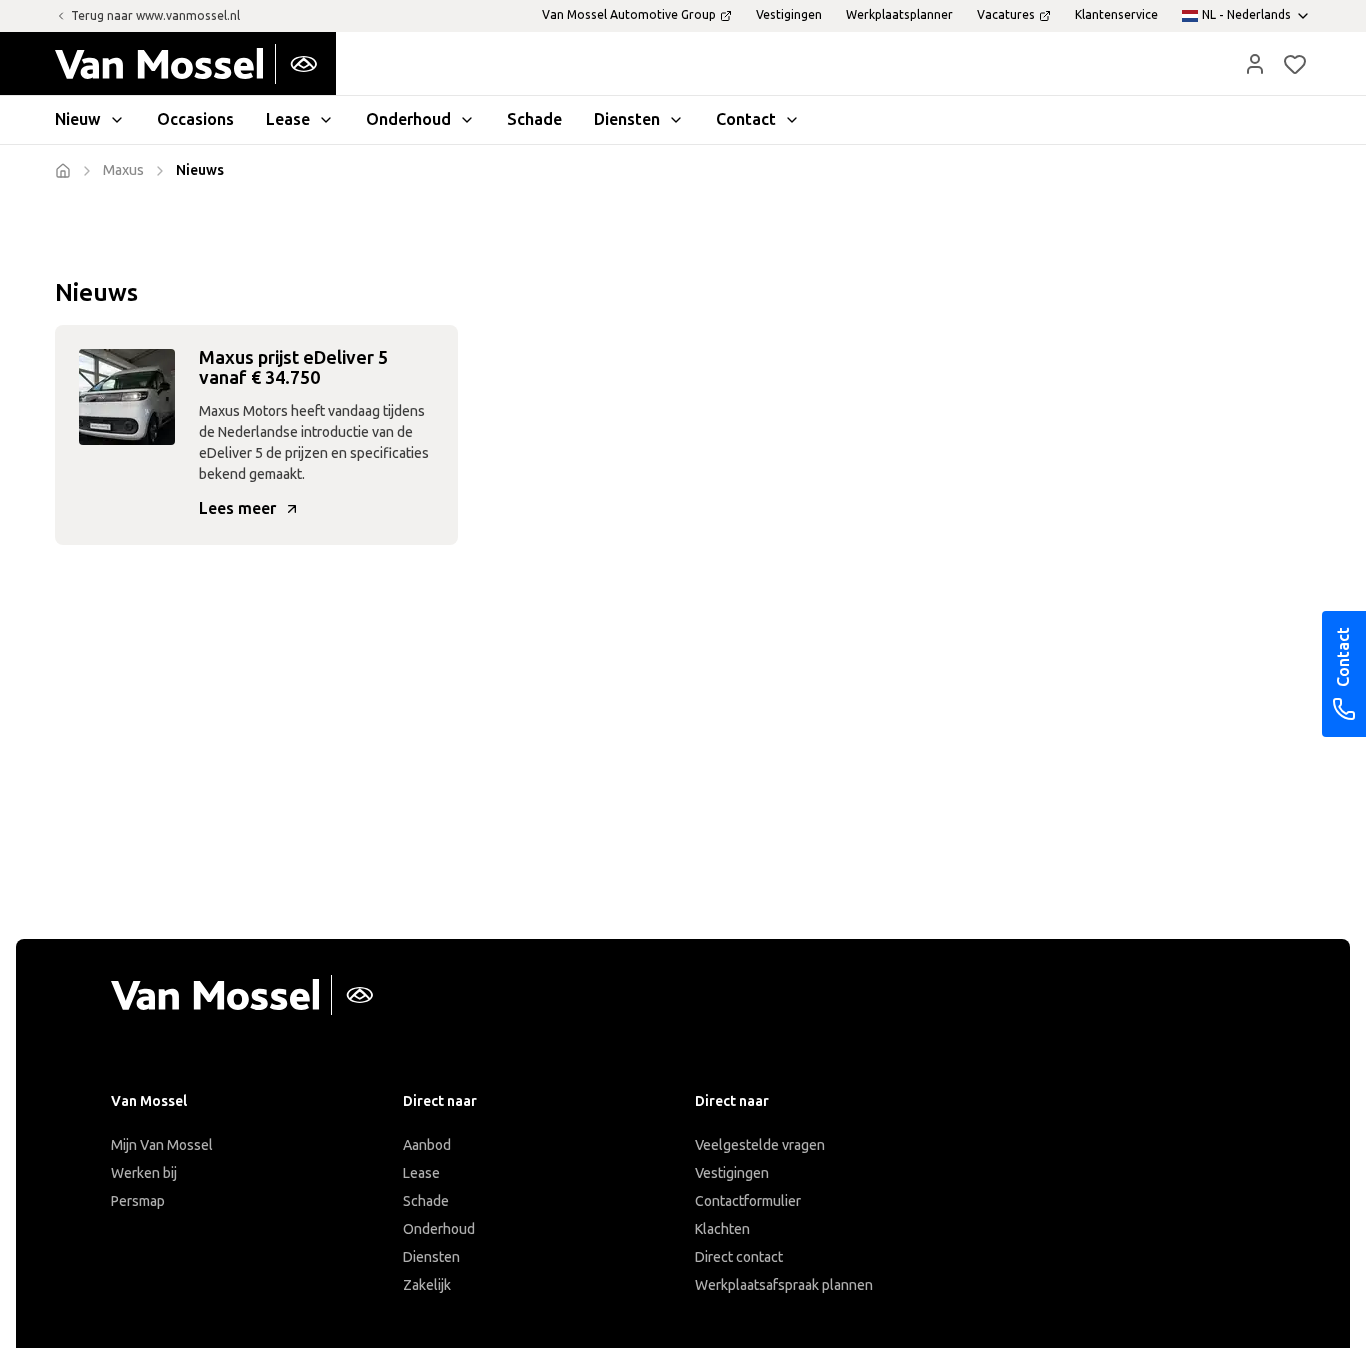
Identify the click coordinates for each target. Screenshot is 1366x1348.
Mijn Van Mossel (162, 1145)
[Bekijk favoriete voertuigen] (1295, 64)
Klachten (722, 1229)
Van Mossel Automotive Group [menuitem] (629, 15)
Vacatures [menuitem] (1006, 15)
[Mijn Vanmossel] (1255, 64)
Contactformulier (748, 1201)
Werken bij (144, 1173)
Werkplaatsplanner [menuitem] (899, 15)
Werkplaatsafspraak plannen (784, 1285)
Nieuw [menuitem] (78, 119)
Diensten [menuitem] (627, 119)
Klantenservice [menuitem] (1116, 15)
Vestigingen (732, 1173)
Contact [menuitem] (746, 119)
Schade (426, 1201)
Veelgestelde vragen (760, 1145)
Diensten (431, 1257)
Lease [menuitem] (288, 119)
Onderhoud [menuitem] (408, 119)
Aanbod (427, 1145)
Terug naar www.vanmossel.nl (155, 16)
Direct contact (739, 1257)
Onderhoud (439, 1229)
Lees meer (237, 508)
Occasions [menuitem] (195, 119)
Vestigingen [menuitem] (789, 15)
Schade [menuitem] (534, 119)
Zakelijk (427, 1285)
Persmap (138, 1201)
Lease (421, 1173)
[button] (1255, 64)
